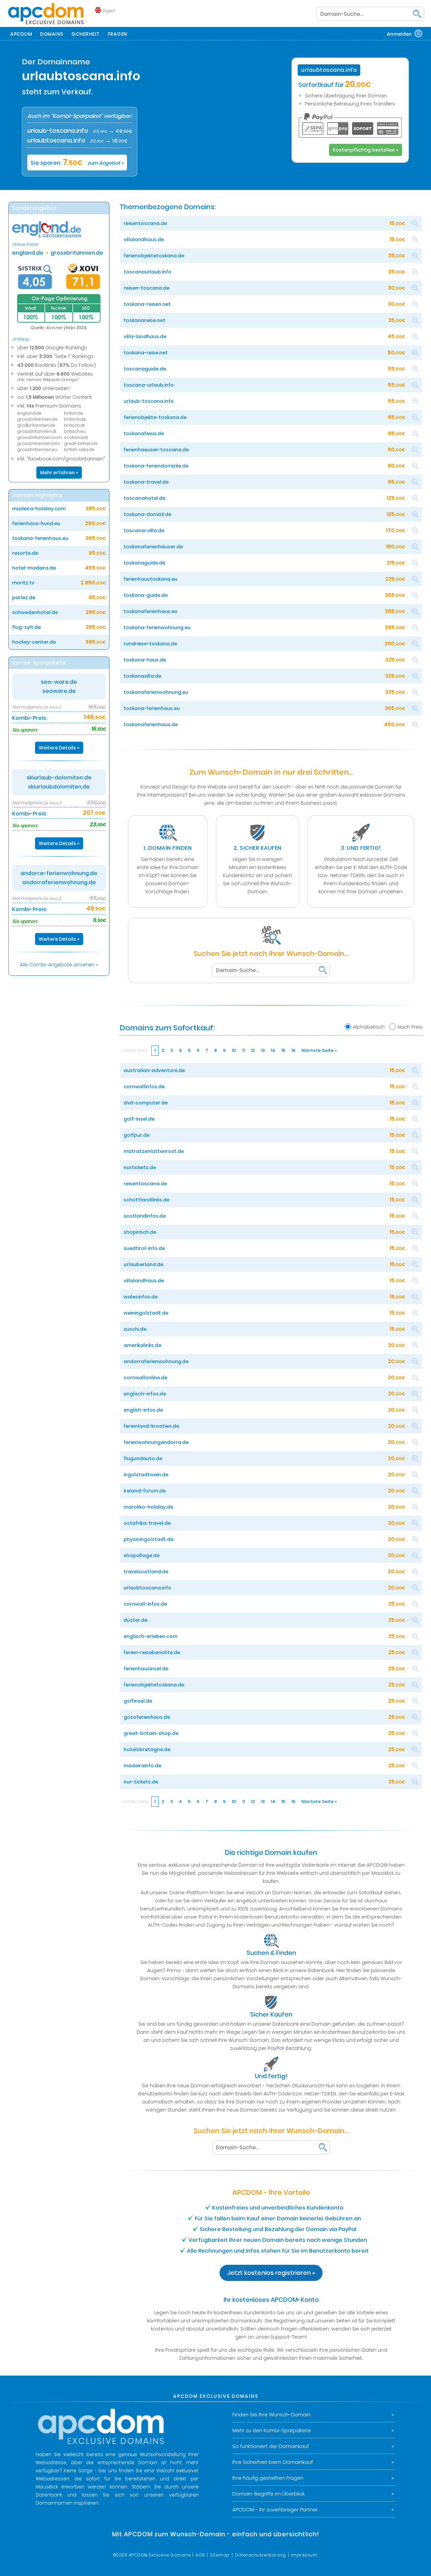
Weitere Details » (59, 748)
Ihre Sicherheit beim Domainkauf (273, 2462)
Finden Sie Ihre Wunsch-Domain (271, 2414)
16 (293, 1050)
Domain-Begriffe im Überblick (269, 2494)
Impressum (304, 2555)
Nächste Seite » (319, 1050)
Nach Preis (410, 1027)
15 (283, 1050)
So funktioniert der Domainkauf (271, 2446)
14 (273, 1050)
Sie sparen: (77, 163)
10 (234, 1050)
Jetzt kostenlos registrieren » (271, 2273)
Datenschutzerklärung (260, 2555)
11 (243, 1050)
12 (253, 1050)
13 (263, 1050)
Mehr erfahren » (59, 473)
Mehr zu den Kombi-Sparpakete (272, 2430)
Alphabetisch (369, 1027)
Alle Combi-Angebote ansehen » (59, 965)
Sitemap (220, 2555)
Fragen (118, 34)
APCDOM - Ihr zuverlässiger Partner (275, 2509)
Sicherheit (86, 34)
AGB (200, 2555)
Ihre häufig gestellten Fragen (268, 2478)
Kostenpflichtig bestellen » (366, 150)
